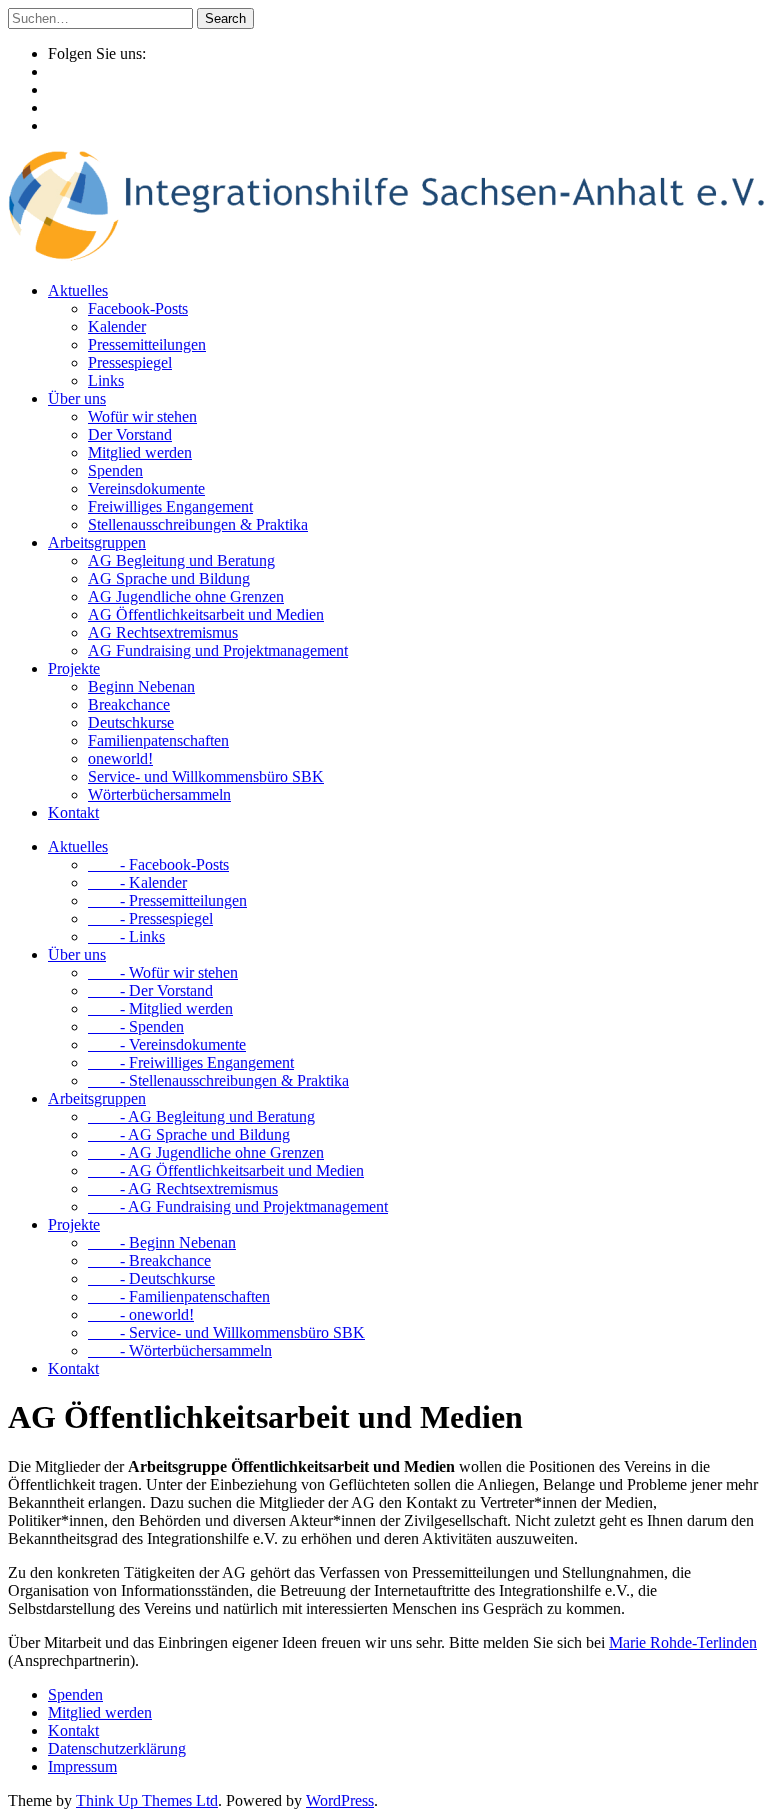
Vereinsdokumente (146, 488)
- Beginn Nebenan (162, 1242)
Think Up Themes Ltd (147, 1800)
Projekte (74, 668)
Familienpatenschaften (158, 740)
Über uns (77, 398)
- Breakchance (149, 1260)
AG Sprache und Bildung (169, 578)
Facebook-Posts (138, 308)
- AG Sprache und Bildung (189, 1134)
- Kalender (137, 882)
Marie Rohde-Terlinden (683, 1642)
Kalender (117, 326)
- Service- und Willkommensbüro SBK (226, 1332)
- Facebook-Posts (158, 864)
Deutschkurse (131, 722)
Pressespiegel (130, 362)
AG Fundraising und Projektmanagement (218, 650)
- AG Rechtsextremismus (183, 1188)
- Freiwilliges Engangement (191, 1062)
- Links (126, 936)
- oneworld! (141, 1314)
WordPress (340, 1800)
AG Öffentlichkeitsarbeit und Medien (206, 614)
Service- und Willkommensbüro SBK (206, 776)
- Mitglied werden (160, 1008)
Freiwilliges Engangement (170, 506)
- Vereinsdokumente (167, 1044)
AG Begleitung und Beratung (181, 560)
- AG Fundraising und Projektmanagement (238, 1206)
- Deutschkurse (151, 1278)
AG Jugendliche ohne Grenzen (186, 596)
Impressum (82, 1766)
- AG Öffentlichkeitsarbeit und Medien (226, 1170)
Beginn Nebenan (141, 686)
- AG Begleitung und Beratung (201, 1116)
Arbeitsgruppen (97, 542)
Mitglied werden (140, 452)
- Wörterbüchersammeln (180, 1350)
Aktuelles (78, 290)
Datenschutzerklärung (117, 1748)
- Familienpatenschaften (179, 1296)
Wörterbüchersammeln (159, 794)
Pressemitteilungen (147, 344)
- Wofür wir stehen (163, 972)
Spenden (115, 470)
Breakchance (129, 704)
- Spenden (136, 1026)
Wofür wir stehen (142, 416)
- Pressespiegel (150, 918)
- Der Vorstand (150, 990)
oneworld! (120, 758)
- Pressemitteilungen (167, 900)
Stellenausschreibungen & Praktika (198, 524)
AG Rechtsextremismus (163, 632)
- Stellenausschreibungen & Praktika (218, 1080)
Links (106, 380)
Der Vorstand (130, 434)
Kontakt (73, 812)
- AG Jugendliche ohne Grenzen (206, 1152)
